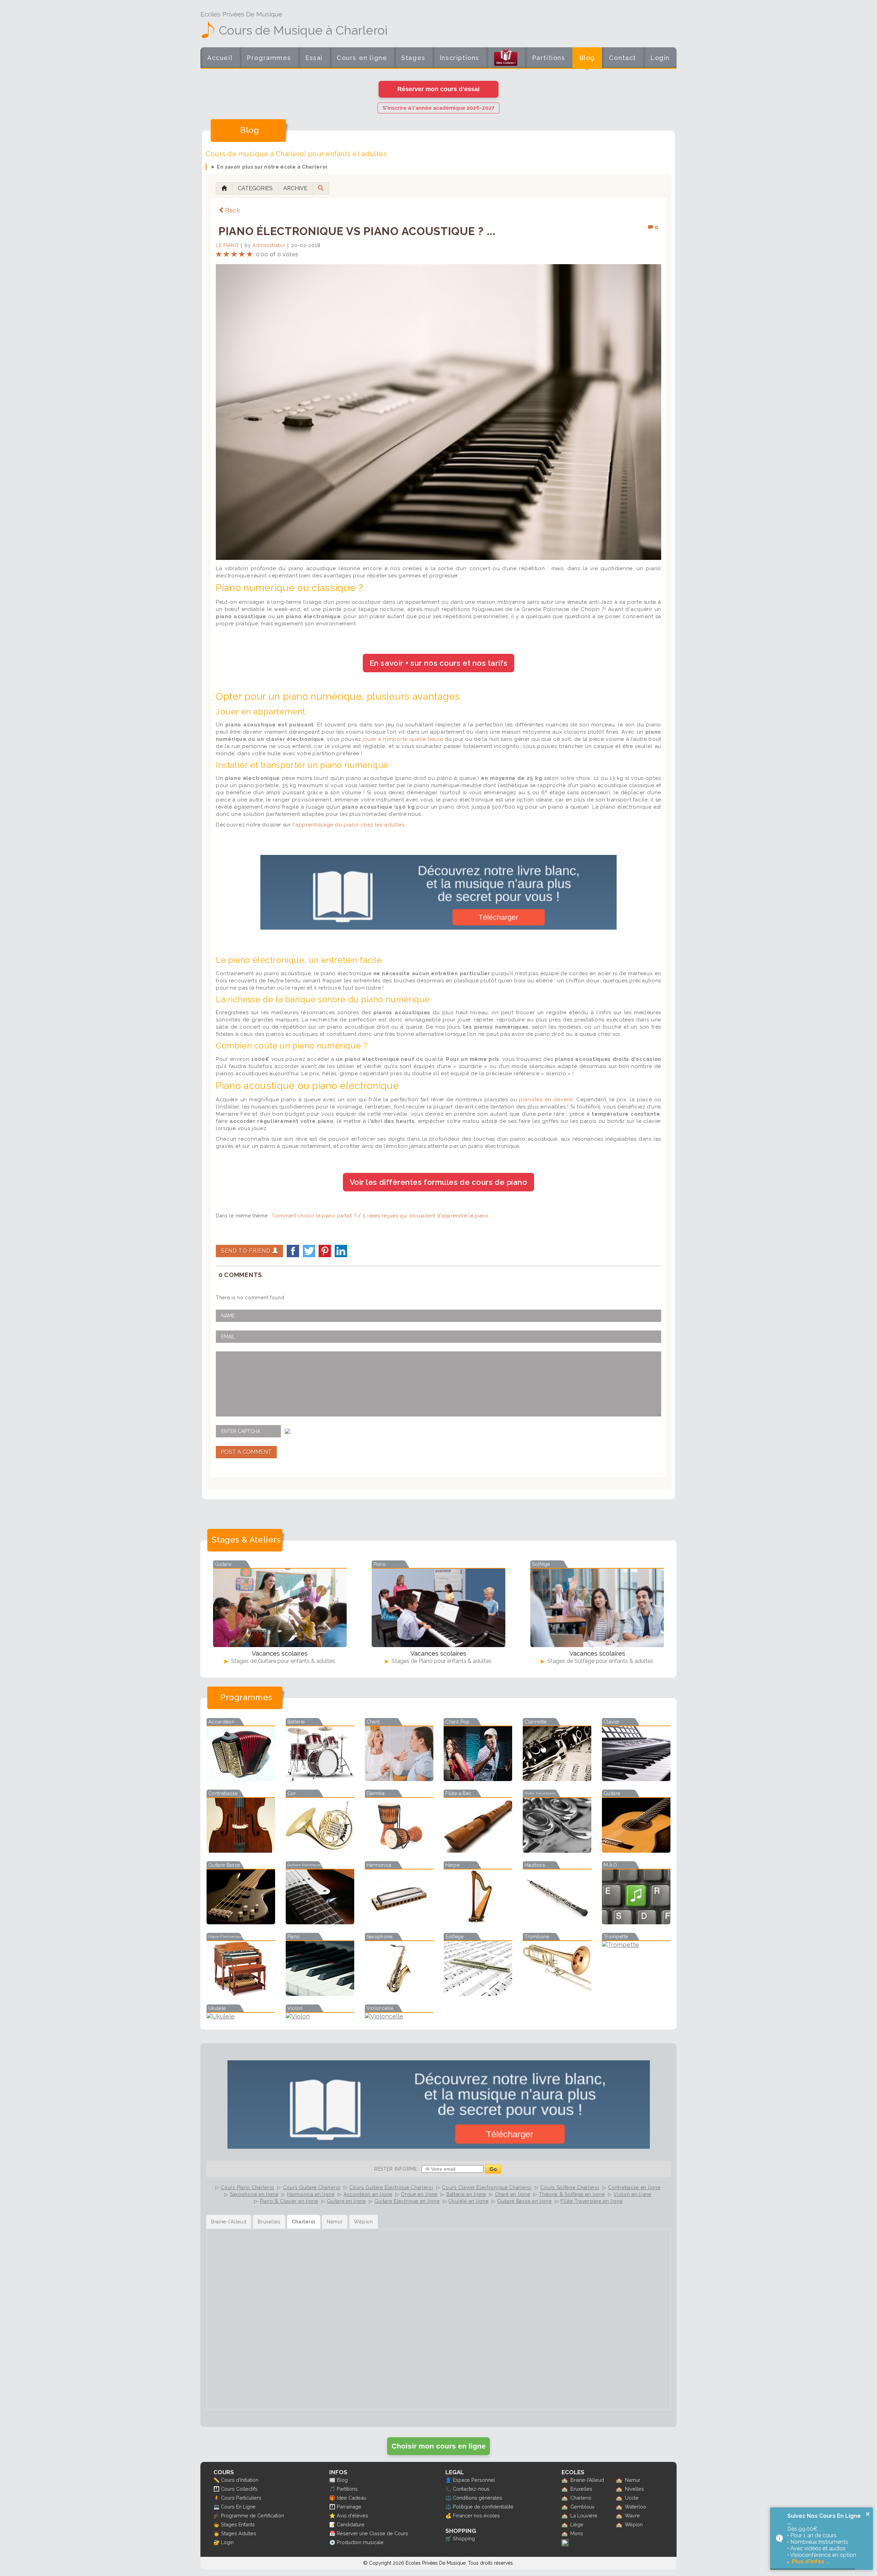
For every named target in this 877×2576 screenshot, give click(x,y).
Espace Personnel (474, 2480)
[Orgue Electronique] (241, 1994)
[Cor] (320, 1850)
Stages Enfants (238, 2524)
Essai (314, 58)
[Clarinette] (557, 1779)
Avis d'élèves (353, 2516)
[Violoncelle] (399, 2016)
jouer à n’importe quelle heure (403, 739)
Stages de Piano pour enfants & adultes (441, 1661)
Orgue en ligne (419, 2194)
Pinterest (325, 1251)
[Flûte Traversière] (557, 1850)
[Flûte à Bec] (478, 1850)
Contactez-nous (471, 2489)
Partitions (549, 58)
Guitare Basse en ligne (524, 2201)
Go (493, 2169)
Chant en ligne (513, 2194)
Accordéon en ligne (368, 2194)
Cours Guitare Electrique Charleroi (391, 2187)
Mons (577, 2533)
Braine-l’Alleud (587, 2480)
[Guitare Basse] (241, 1922)
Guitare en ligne (346, 2201)
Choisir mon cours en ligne (439, 2446)
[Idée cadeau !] (506, 59)
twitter (309, 1251)
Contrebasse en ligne (634, 2187)
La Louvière (584, 2516)
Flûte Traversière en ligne (591, 2201)
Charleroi (581, 2498)
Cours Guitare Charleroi (312, 2187)
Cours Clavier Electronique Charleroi (487, 2187)
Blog (587, 58)
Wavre (632, 2516)
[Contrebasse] (241, 1850)
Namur (633, 2480)
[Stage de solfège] (597, 1608)
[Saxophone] (399, 1994)
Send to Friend (247, 1251)
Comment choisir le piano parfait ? (314, 1216)
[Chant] (399, 1779)
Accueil (220, 58)
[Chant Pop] (478, 1779)
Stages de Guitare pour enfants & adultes (282, 1661)
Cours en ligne (362, 58)
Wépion (634, 2524)
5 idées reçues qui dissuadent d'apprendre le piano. (426, 1216)
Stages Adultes (239, 2533)
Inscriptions (459, 58)
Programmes (269, 58)
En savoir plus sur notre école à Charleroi (272, 167)
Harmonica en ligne (311, 2194)
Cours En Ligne (238, 2507)
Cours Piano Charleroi (247, 2187)
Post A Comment (246, 1452)
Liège (577, 2524)
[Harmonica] (399, 1922)
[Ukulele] (241, 2016)
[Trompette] (636, 1945)
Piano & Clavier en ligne (289, 2201)
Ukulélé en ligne (468, 2201)
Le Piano (227, 245)
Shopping (464, 2538)
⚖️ (448, 2498)
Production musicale (360, 2542)
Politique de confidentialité (483, 2507)
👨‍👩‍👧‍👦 (217, 2489)
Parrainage (349, 2507)
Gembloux (582, 2507)
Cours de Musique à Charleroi (303, 30)
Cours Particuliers (241, 2498)
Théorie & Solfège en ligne (572, 2194)
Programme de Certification (252, 2516)
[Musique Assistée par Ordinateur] (636, 1922)
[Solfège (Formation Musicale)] (478, 1994)
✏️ (217, 2480)
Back (233, 210)
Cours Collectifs (239, 2489)
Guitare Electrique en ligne (407, 2201)
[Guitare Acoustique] (636, 1850)
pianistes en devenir (546, 1100)
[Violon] (320, 2016)
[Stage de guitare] (280, 1608)
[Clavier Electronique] (636, 1779)
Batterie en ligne (466, 2194)
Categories (255, 188)
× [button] (868, 2514)
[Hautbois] (557, 1922)
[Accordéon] (241, 1779)
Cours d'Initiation (240, 2480)
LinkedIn (341, 1251)
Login (660, 58)
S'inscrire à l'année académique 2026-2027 (438, 108)
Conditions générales (478, 2498)
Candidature (351, 2524)
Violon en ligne (632, 2194)
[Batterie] (320, 1779)
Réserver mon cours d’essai (438, 89)
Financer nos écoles (476, 2516)
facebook (293, 1251)
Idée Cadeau (351, 2498)
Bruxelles (581, 2489)
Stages (413, 58)
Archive (295, 188)
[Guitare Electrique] (320, 1922)
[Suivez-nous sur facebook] (565, 2544)
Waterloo (635, 2507)
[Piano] (320, 1994)
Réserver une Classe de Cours (372, 2533)
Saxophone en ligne (254, 2194)
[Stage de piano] (438, 1608)
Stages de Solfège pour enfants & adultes (600, 1661)
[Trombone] (557, 1994)
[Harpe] (478, 1922)
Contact (623, 58)
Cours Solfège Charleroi (570, 2187)
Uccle (632, 2498)
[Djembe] (399, 1850)
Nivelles (634, 2489)
